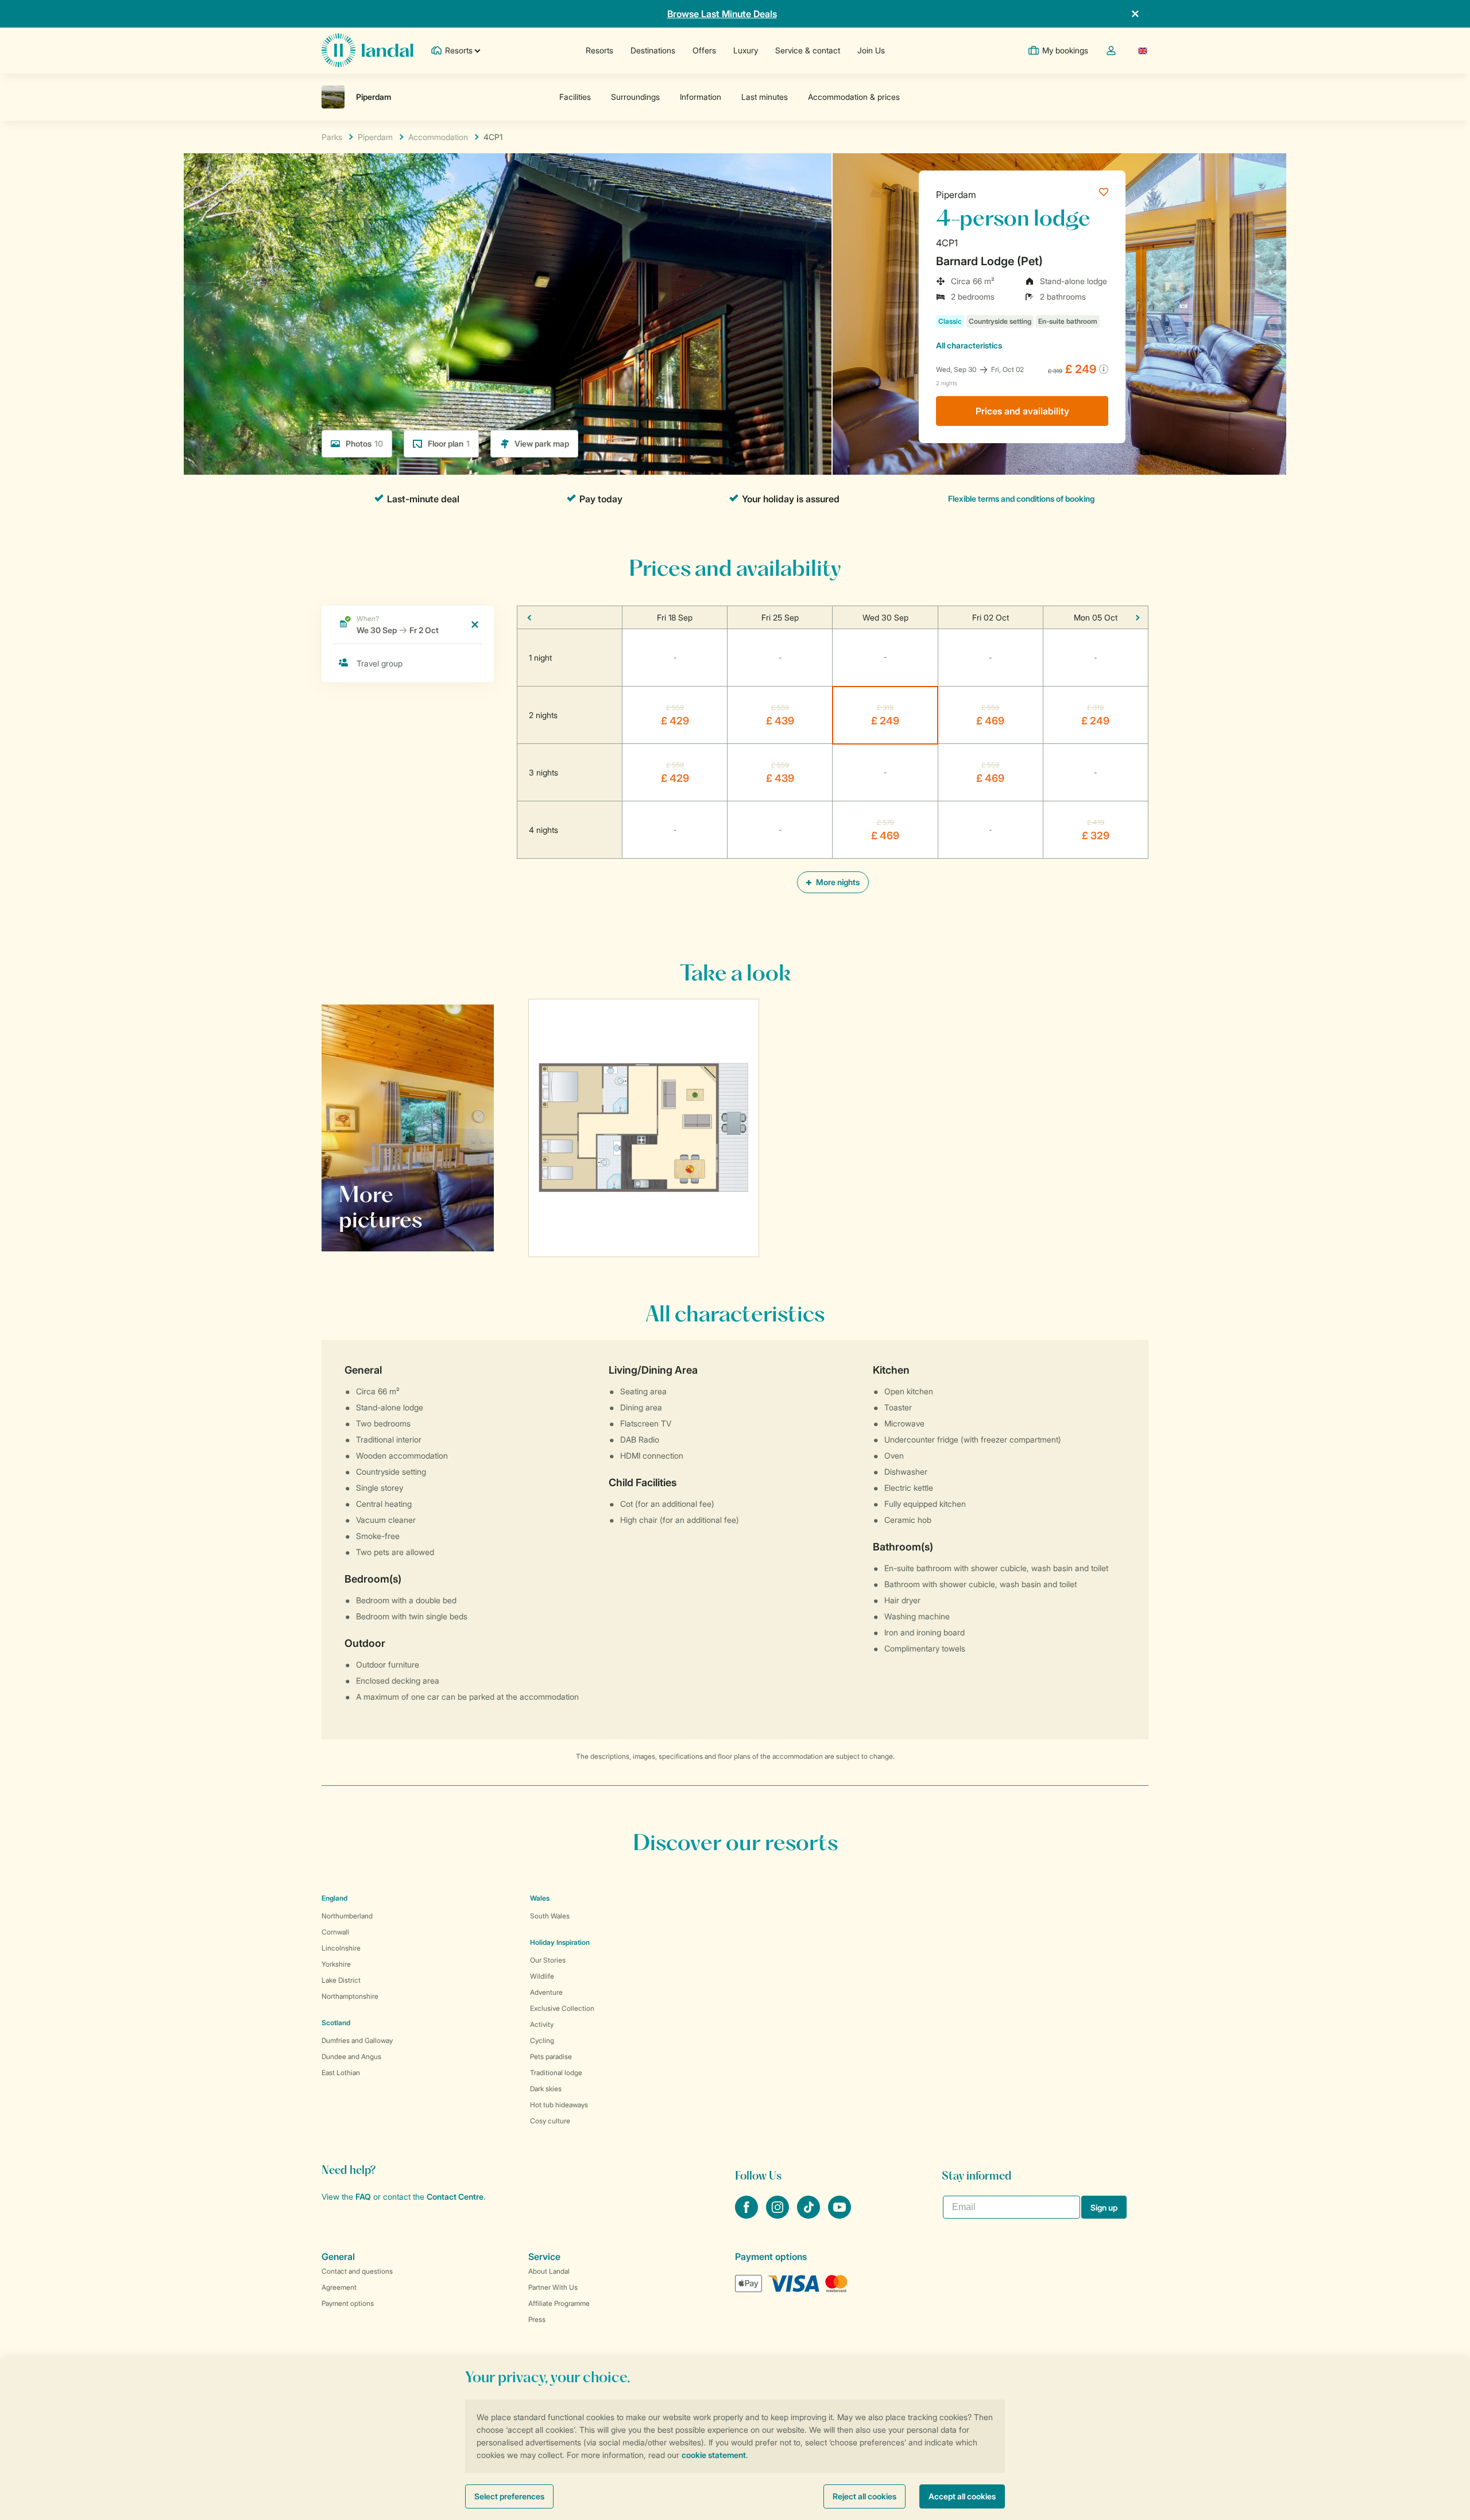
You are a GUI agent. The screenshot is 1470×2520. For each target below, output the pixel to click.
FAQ (363, 2197)
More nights (837, 882)
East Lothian (341, 2073)
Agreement (339, 2287)
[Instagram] (779, 2215)
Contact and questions (357, 2271)
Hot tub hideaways (559, 2105)
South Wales (550, 1916)
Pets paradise (551, 2056)
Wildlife (542, 1976)
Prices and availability (1022, 411)
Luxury (746, 50)
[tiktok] (810, 2215)
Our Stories (548, 1960)
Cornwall (335, 1932)
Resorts (599, 50)
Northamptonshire (350, 1996)
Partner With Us (553, 2287)
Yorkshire (336, 1964)
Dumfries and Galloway (357, 2040)
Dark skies (546, 2089)
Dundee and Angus (351, 2056)
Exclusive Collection (562, 2008)
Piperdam (956, 195)
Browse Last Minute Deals (722, 14)
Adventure (546, 1992)
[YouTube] (840, 2215)
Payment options (348, 2303)
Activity (542, 2024)
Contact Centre (455, 2197)
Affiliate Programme (559, 2303)
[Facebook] (748, 2215)
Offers (704, 50)
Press (537, 2319)
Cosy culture (550, 2121)
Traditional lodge (556, 2073)
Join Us (871, 50)
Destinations (653, 50)
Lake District (341, 1980)
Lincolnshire (341, 1948)
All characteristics (969, 345)
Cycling (542, 2040)
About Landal (549, 2271)
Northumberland (347, 1916)
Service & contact (808, 50)
